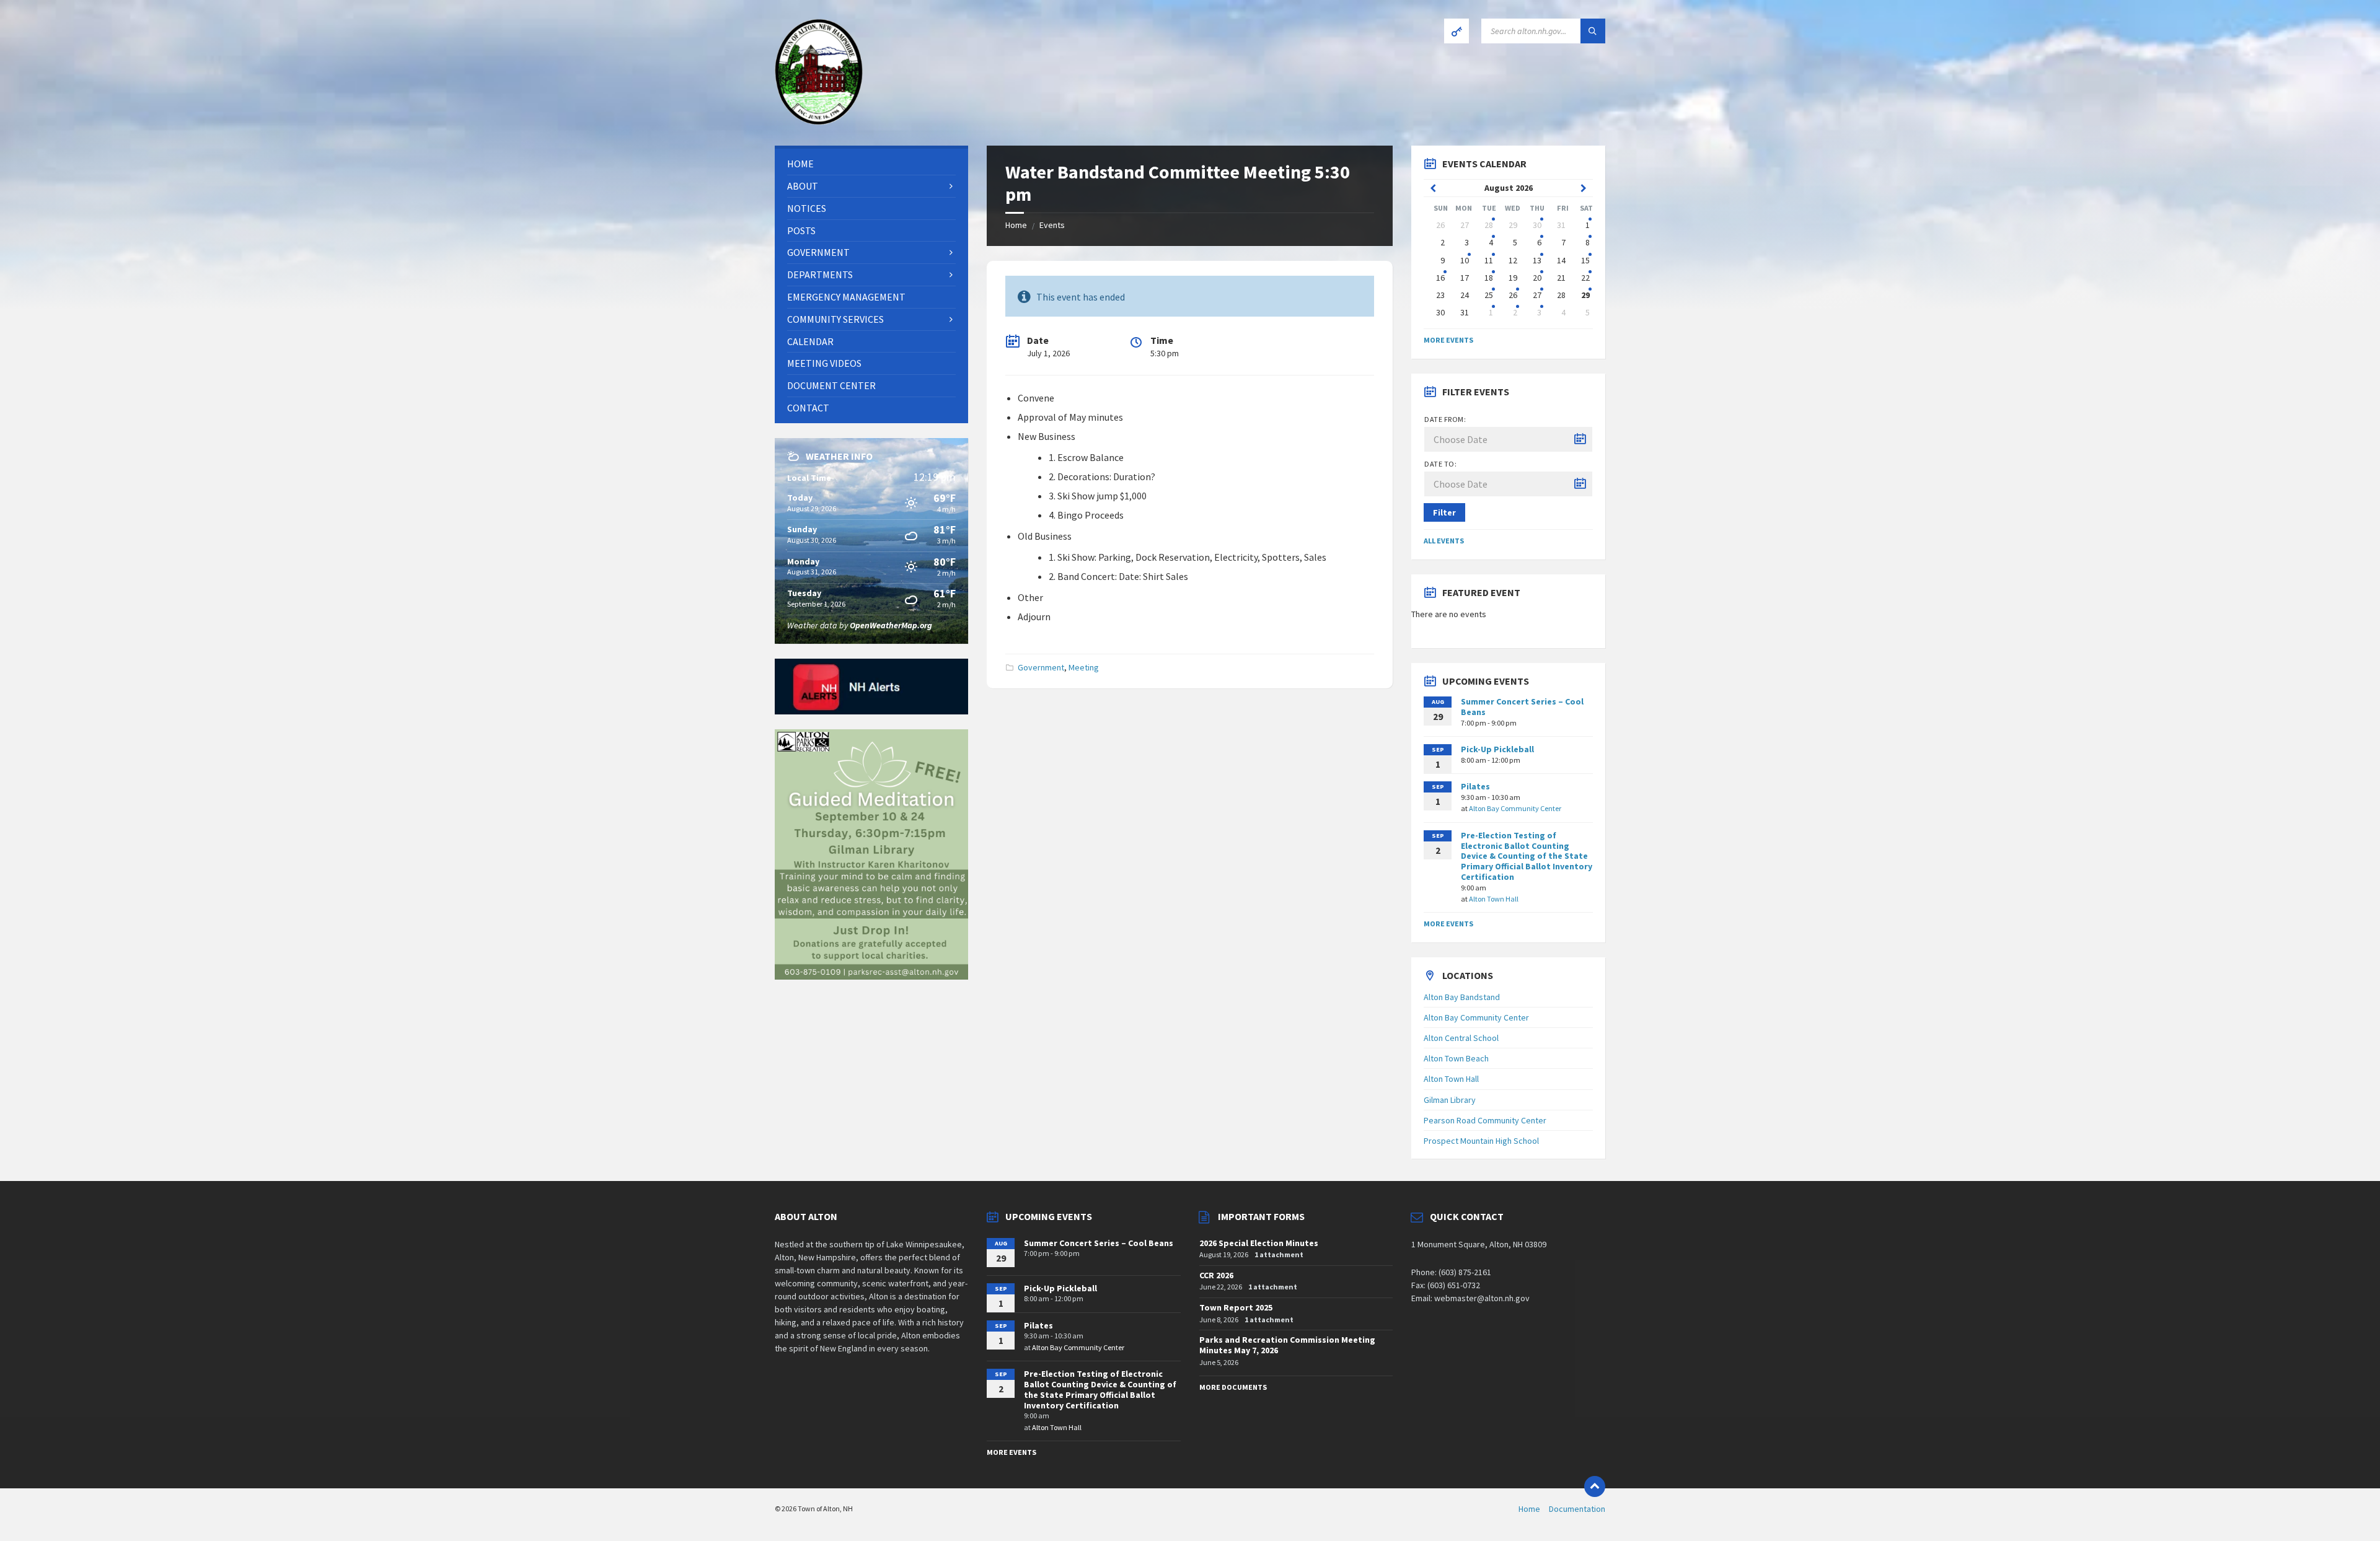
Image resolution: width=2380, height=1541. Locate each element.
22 (1585, 278)
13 (1537, 260)
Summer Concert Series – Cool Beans (1522, 707)
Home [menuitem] (1529, 1509)
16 (1440, 278)
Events (1052, 225)
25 (1489, 295)
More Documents (1233, 1387)
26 (1513, 295)
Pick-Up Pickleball (1497, 749)
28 (1489, 225)
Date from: (1445, 419)
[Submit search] (1593, 31)
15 (1585, 260)
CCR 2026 (1216, 1275)
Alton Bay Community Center (1515, 808)
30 (1537, 225)
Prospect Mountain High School (1481, 1141)
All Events (1444, 541)
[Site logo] (819, 121)
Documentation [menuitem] (1577, 1509)
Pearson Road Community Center (1485, 1120)
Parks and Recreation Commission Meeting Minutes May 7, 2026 (1287, 1345)
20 (1537, 278)
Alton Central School (1461, 1038)
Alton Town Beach (1456, 1058)
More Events (1448, 340)
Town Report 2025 (1236, 1307)
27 (1537, 295)
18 (1489, 278)
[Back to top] (1595, 1486)
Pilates (1475, 786)
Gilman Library (1450, 1100)
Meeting (1084, 667)
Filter (1444, 512)
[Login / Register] (1457, 31)
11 (1489, 260)
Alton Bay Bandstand (1462, 997)
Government (1041, 667)
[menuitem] (871, 164)
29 (1585, 295)
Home (1016, 225)
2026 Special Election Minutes (1259, 1243)
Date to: (1440, 464)
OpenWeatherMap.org (891, 625)
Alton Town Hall (1494, 899)
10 (1465, 260)
